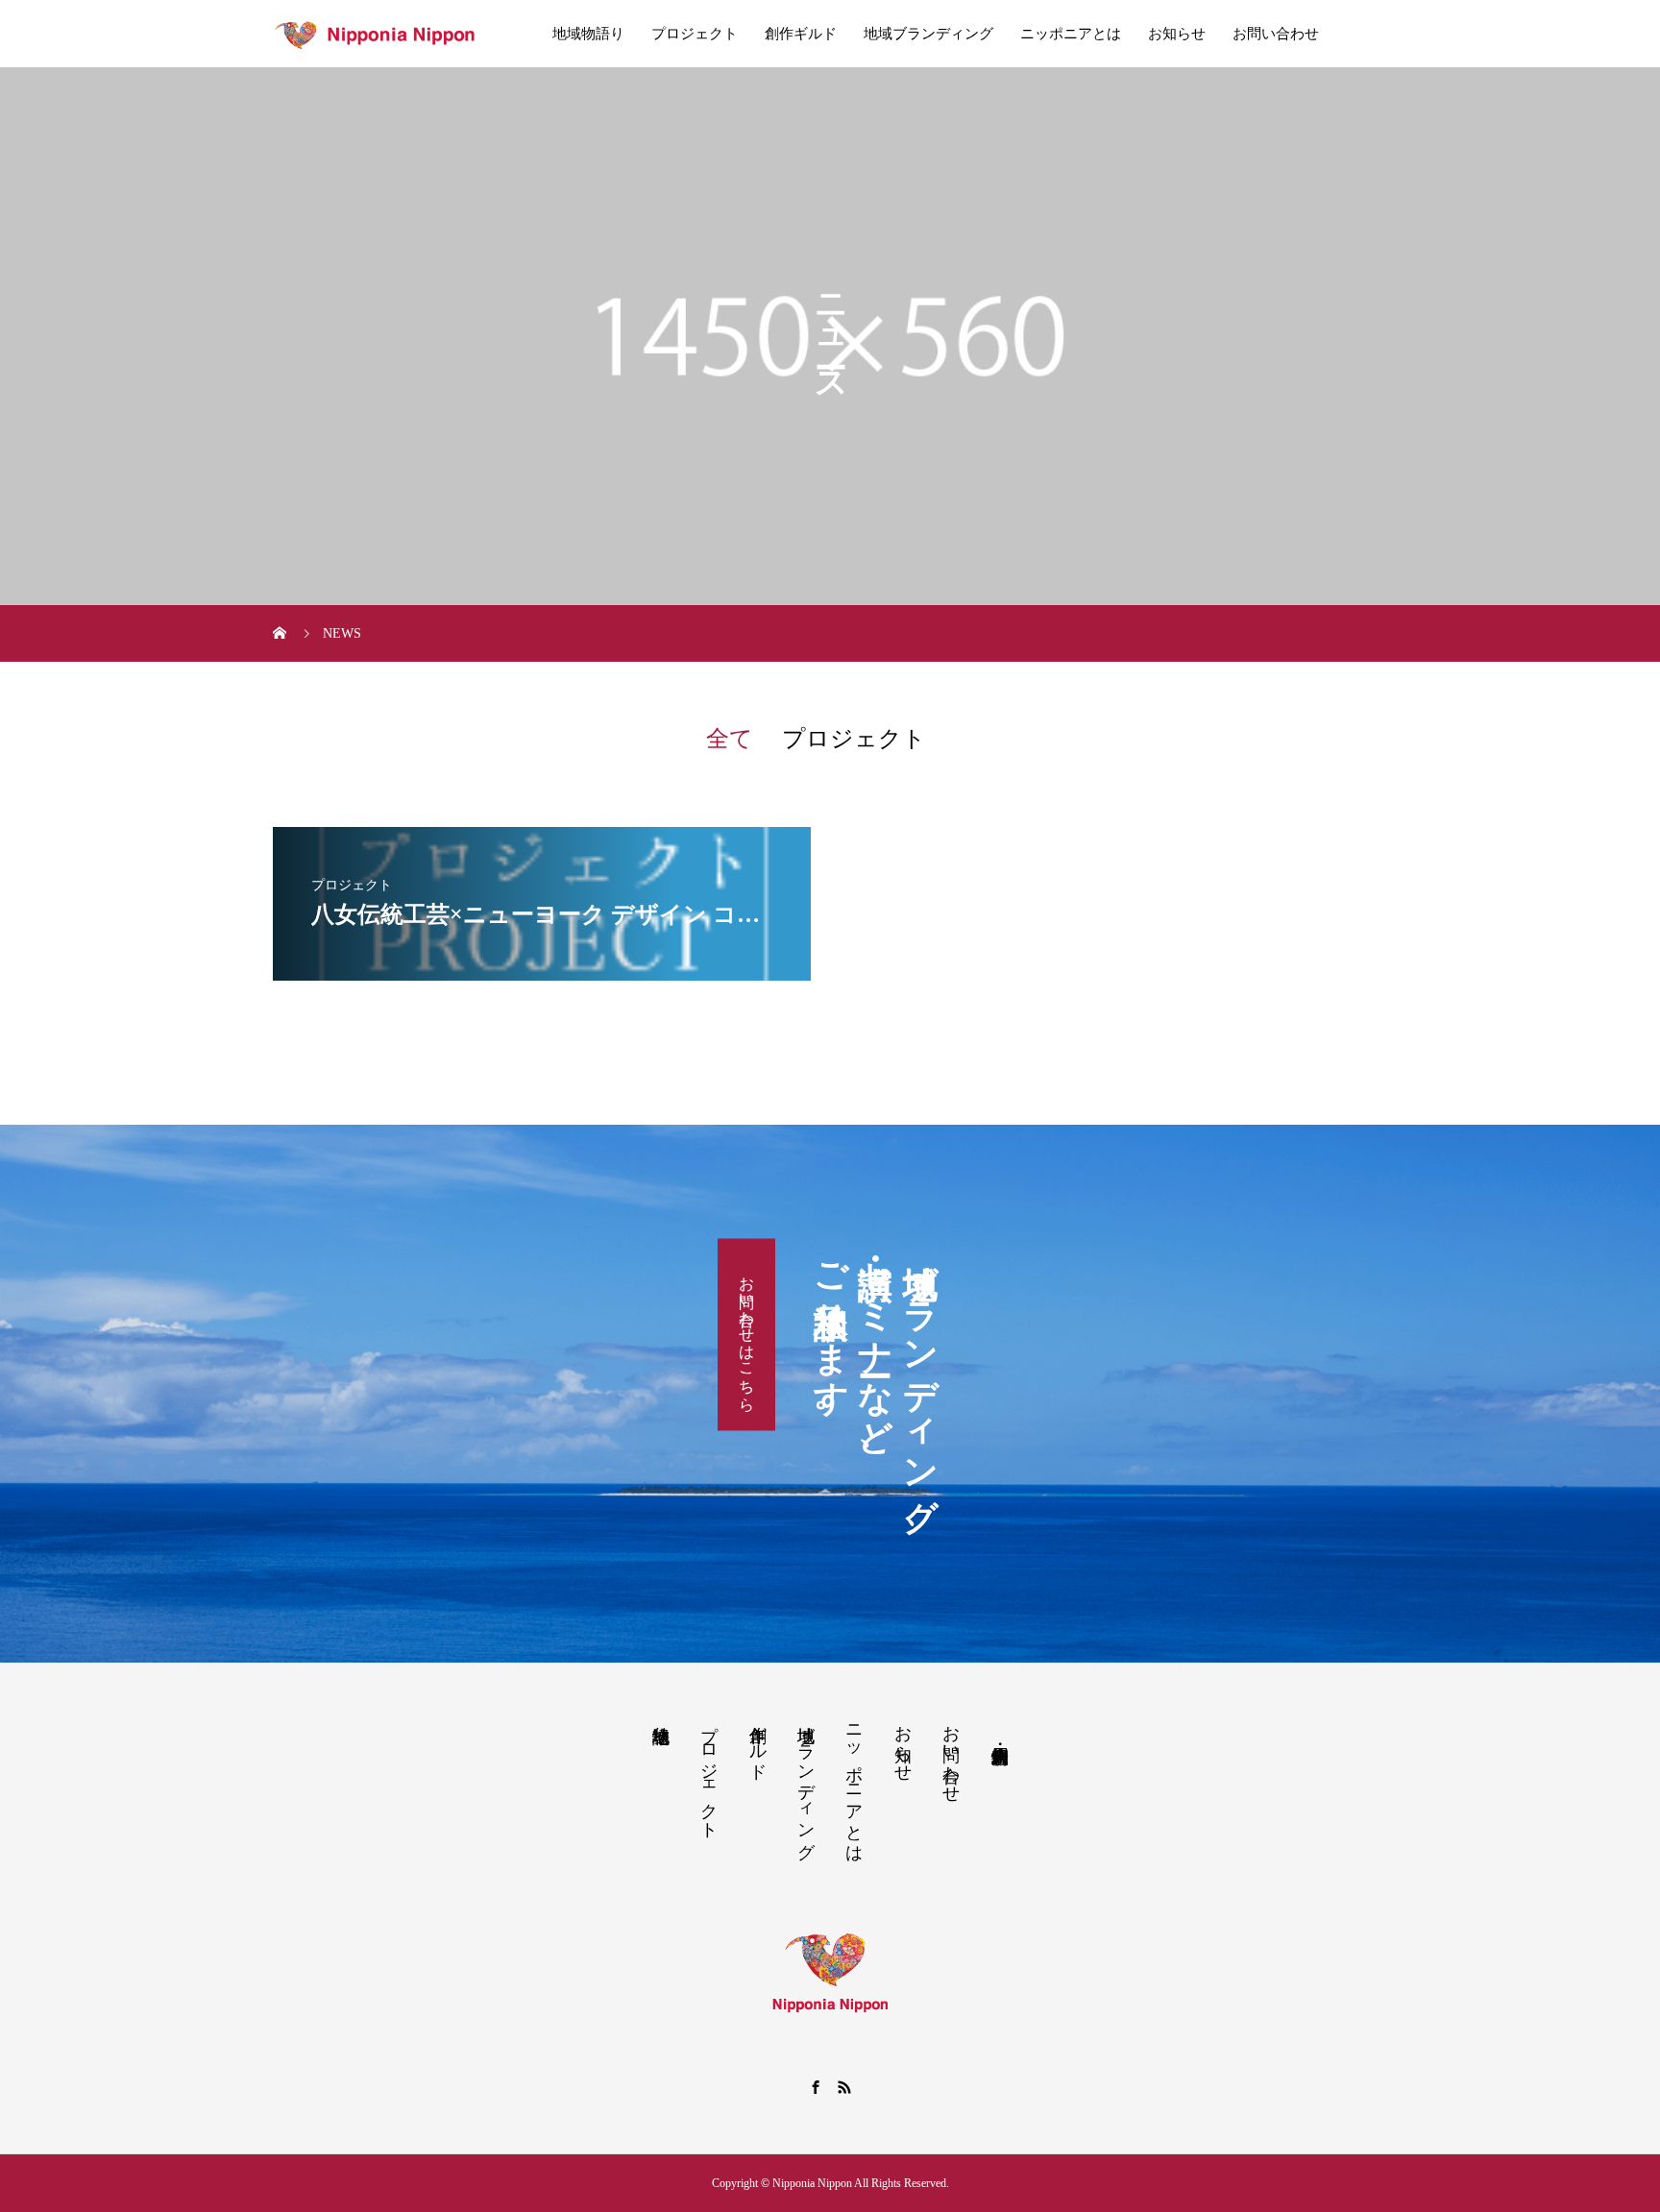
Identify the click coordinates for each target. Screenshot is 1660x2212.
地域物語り (588, 34)
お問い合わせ (1276, 34)
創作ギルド (801, 34)
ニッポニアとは (1071, 34)
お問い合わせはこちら (747, 1334)
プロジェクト (695, 34)
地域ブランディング (928, 34)
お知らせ (1177, 34)
